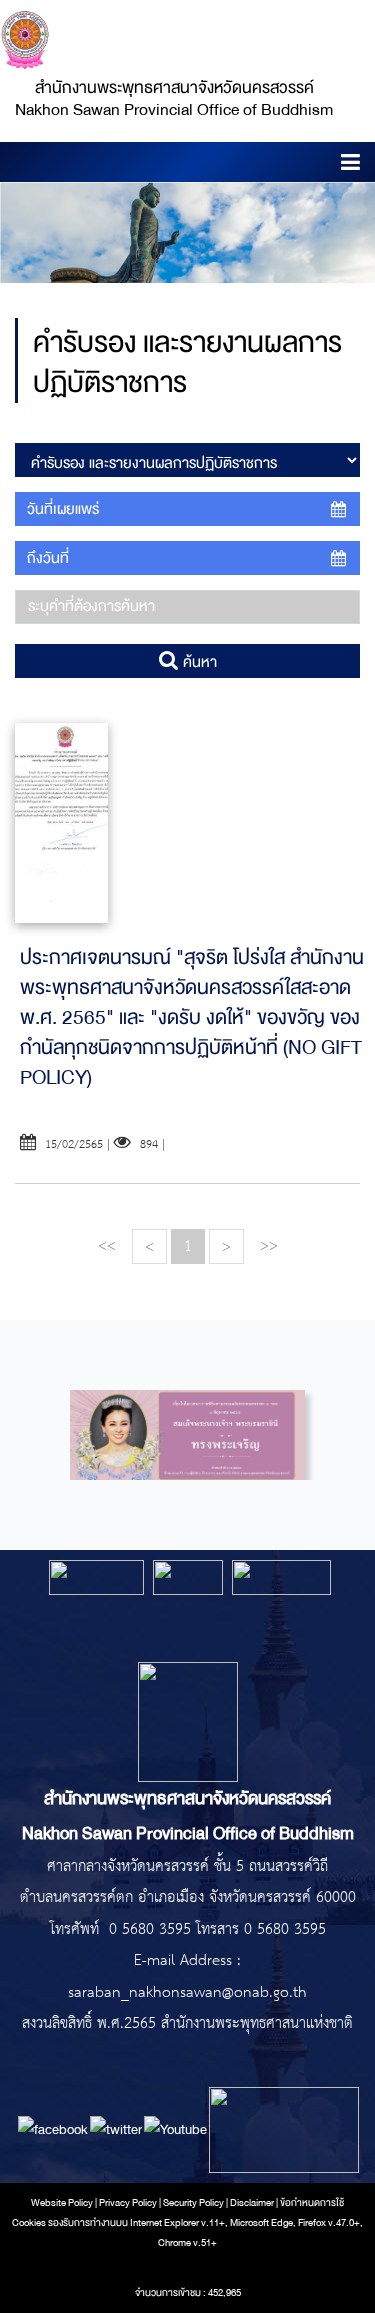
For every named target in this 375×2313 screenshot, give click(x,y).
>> (269, 1245)
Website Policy (62, 2203)
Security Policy (193, 2203)
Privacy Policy (128, 2203)
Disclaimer (253, 2203)
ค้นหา (198, 662)
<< (107, 1245)
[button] (350, 165)
